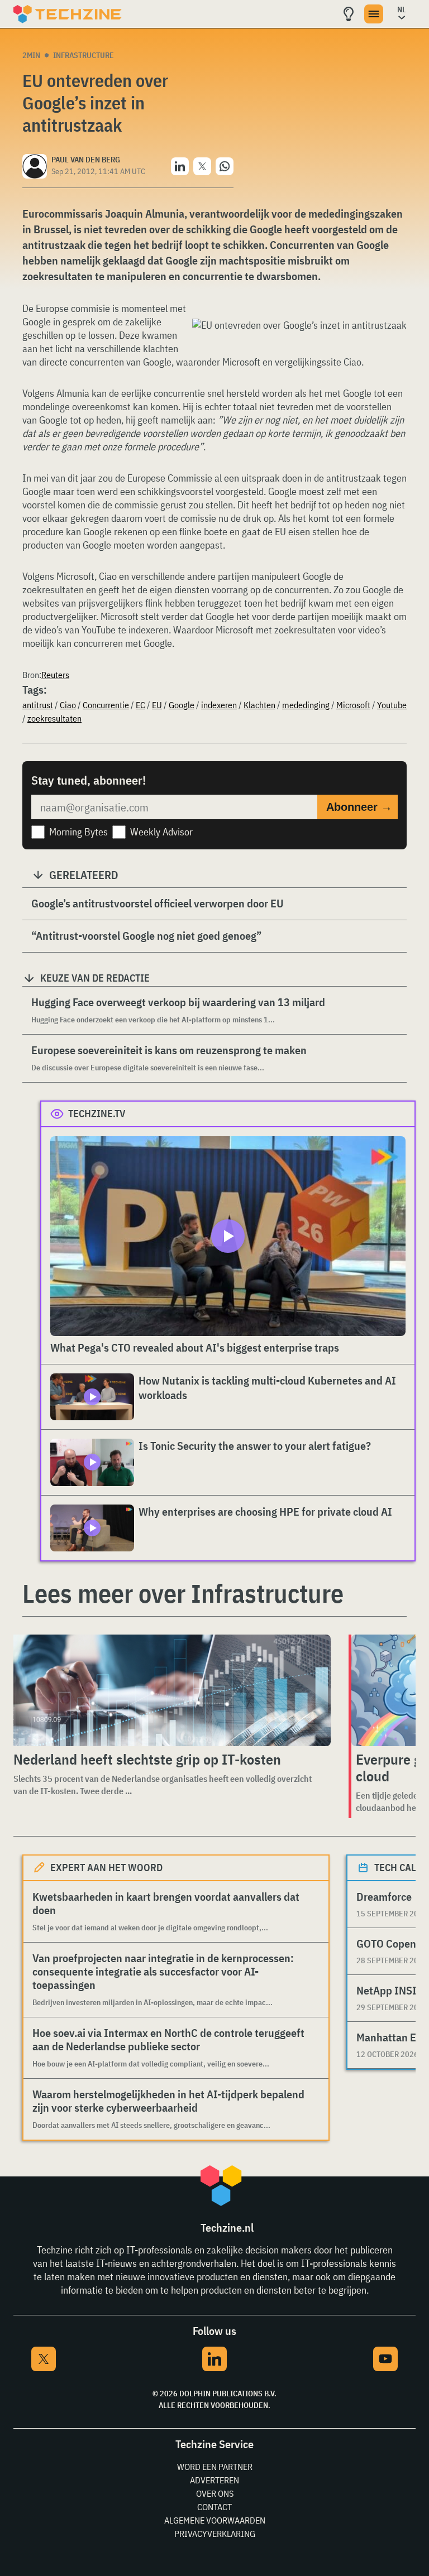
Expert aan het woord (106, 1868)
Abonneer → (359, 807)
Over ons (215, 2493)
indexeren (219, 705)
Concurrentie (106, 705)
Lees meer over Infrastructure (183, 1593)
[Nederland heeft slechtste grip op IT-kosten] (170, 1690)
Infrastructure (84, 55)
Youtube (392, 705)
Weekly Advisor (161, 832)
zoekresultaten (54, 718)
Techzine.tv (97, 1114)
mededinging (306, 705)
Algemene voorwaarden (215, 2520)
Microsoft (353, 705)
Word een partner (215, 2467)
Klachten (259, 705)
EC (140, 705)
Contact (214, 2507)
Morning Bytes (78, 832)
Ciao (68, 705)
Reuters (55, 675)
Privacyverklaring (215, 2534)
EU (157, 705)
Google (182, 705)
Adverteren (214, 2480)
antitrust (38, 705)
